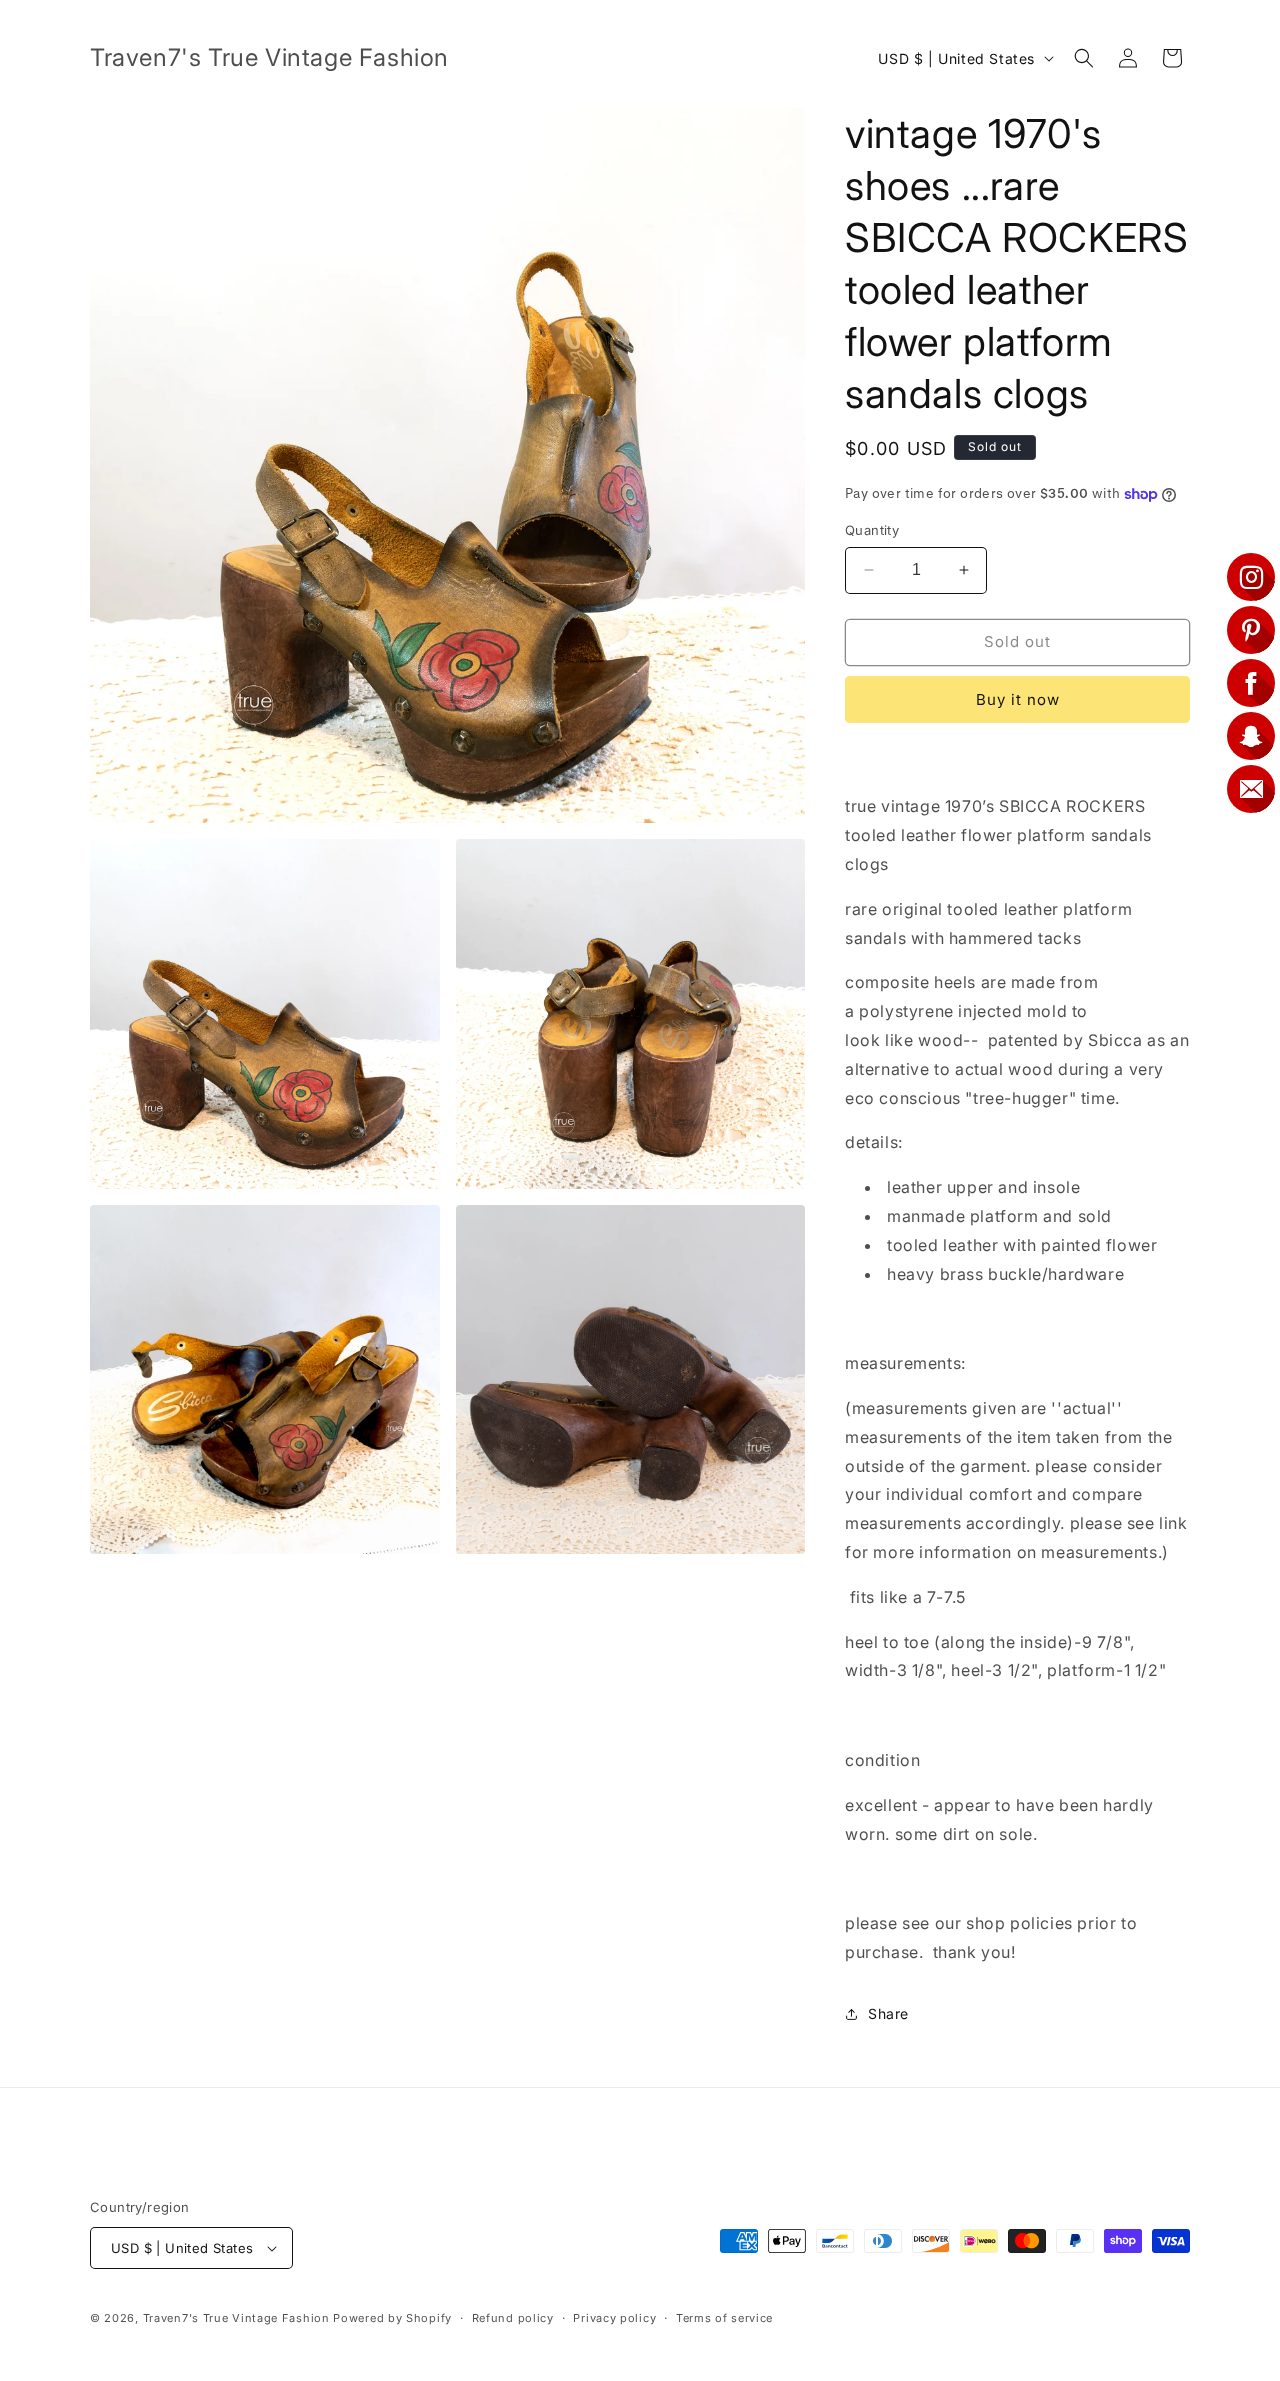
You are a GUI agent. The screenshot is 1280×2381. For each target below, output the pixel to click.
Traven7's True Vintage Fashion (236, 2318)
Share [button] (888, 2013)
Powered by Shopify (392, 2318)
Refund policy (513, 2318)
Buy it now (1018, 699)
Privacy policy (614, 2318)
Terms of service (724, 2318)
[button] (1084, 58)
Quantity (872, 530)
